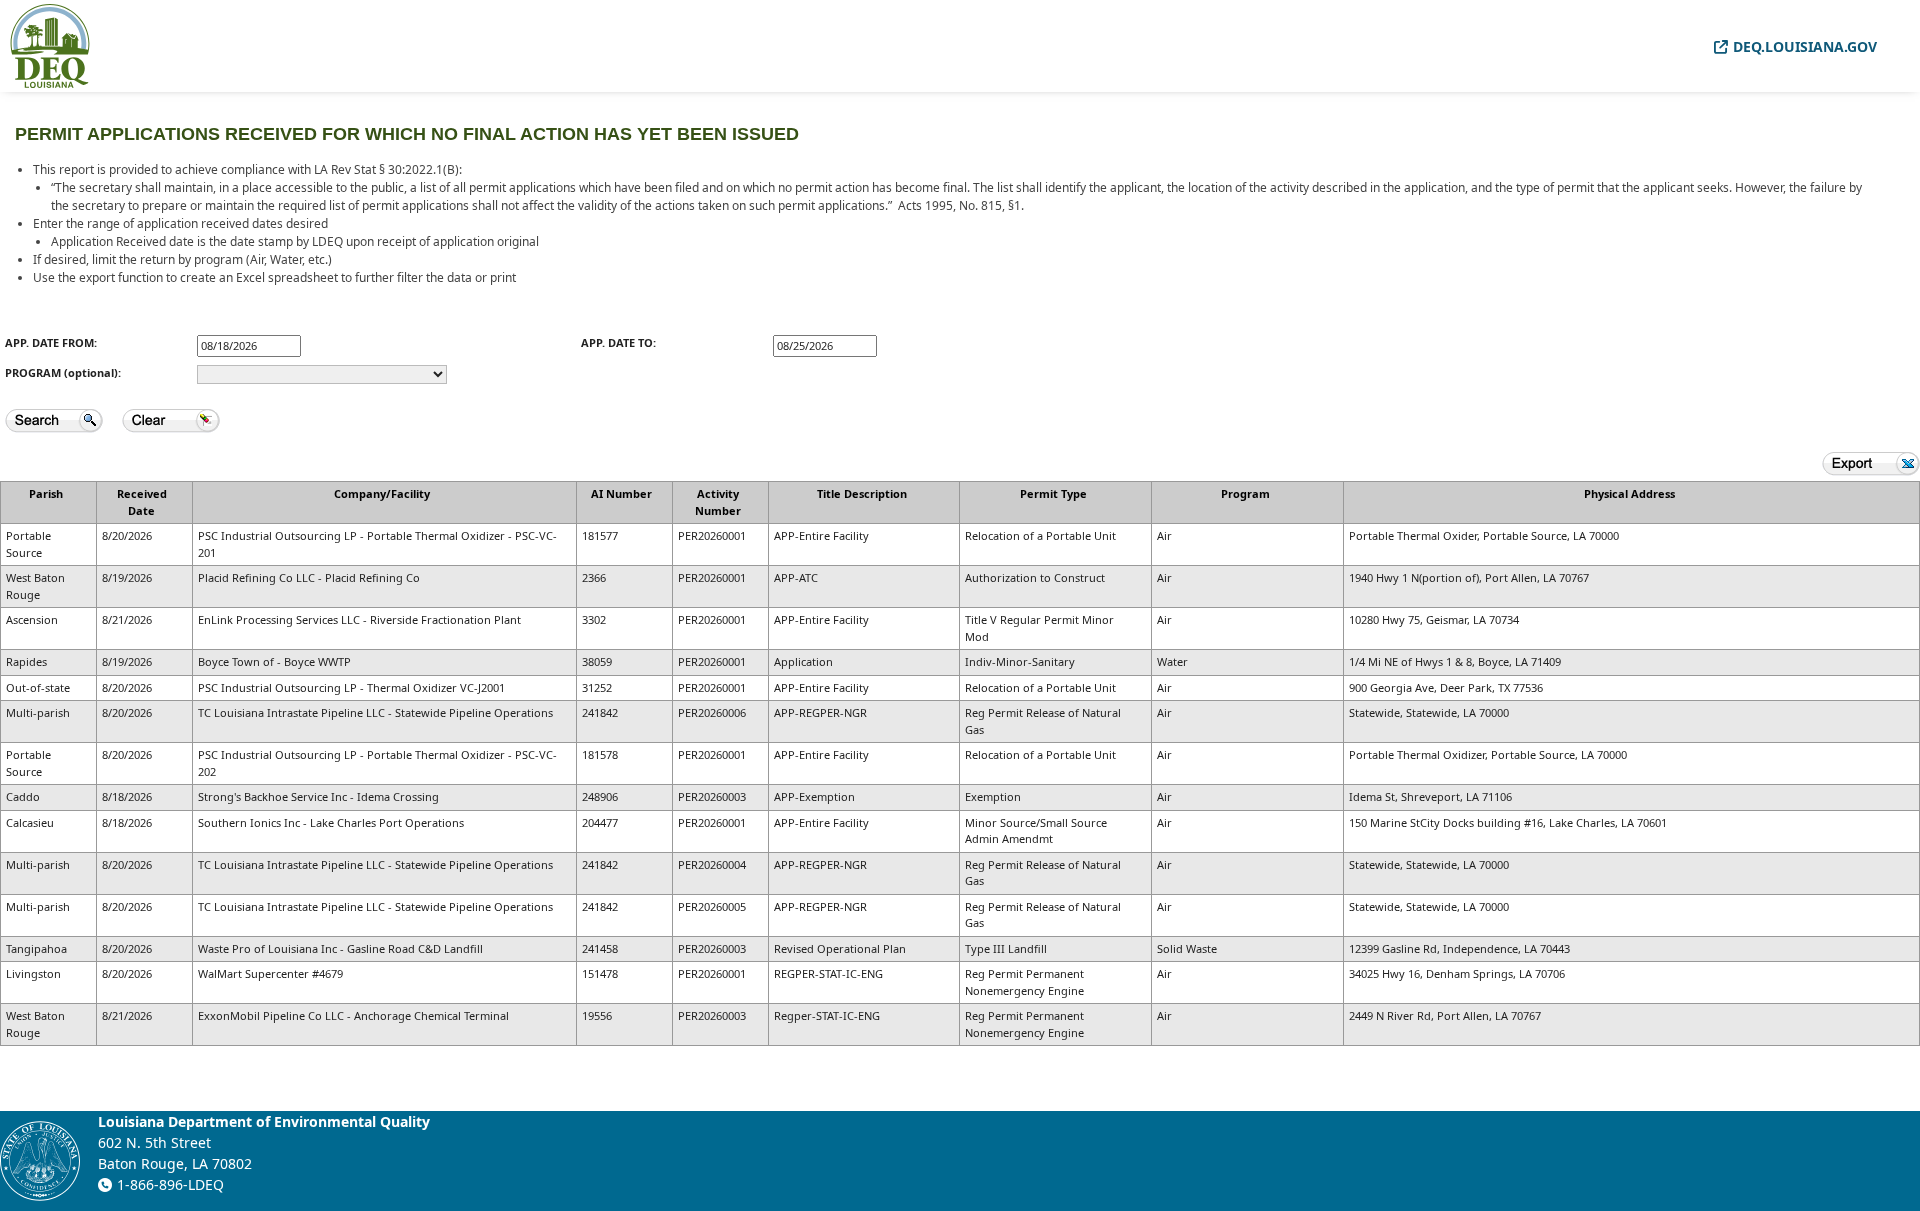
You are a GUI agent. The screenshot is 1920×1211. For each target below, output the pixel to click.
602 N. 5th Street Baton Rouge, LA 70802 (175, 1153)
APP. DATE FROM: (51, 342)
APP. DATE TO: (618, 342)
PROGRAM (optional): (63, 372)
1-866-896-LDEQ (170, 1184)
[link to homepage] (50, 44)
